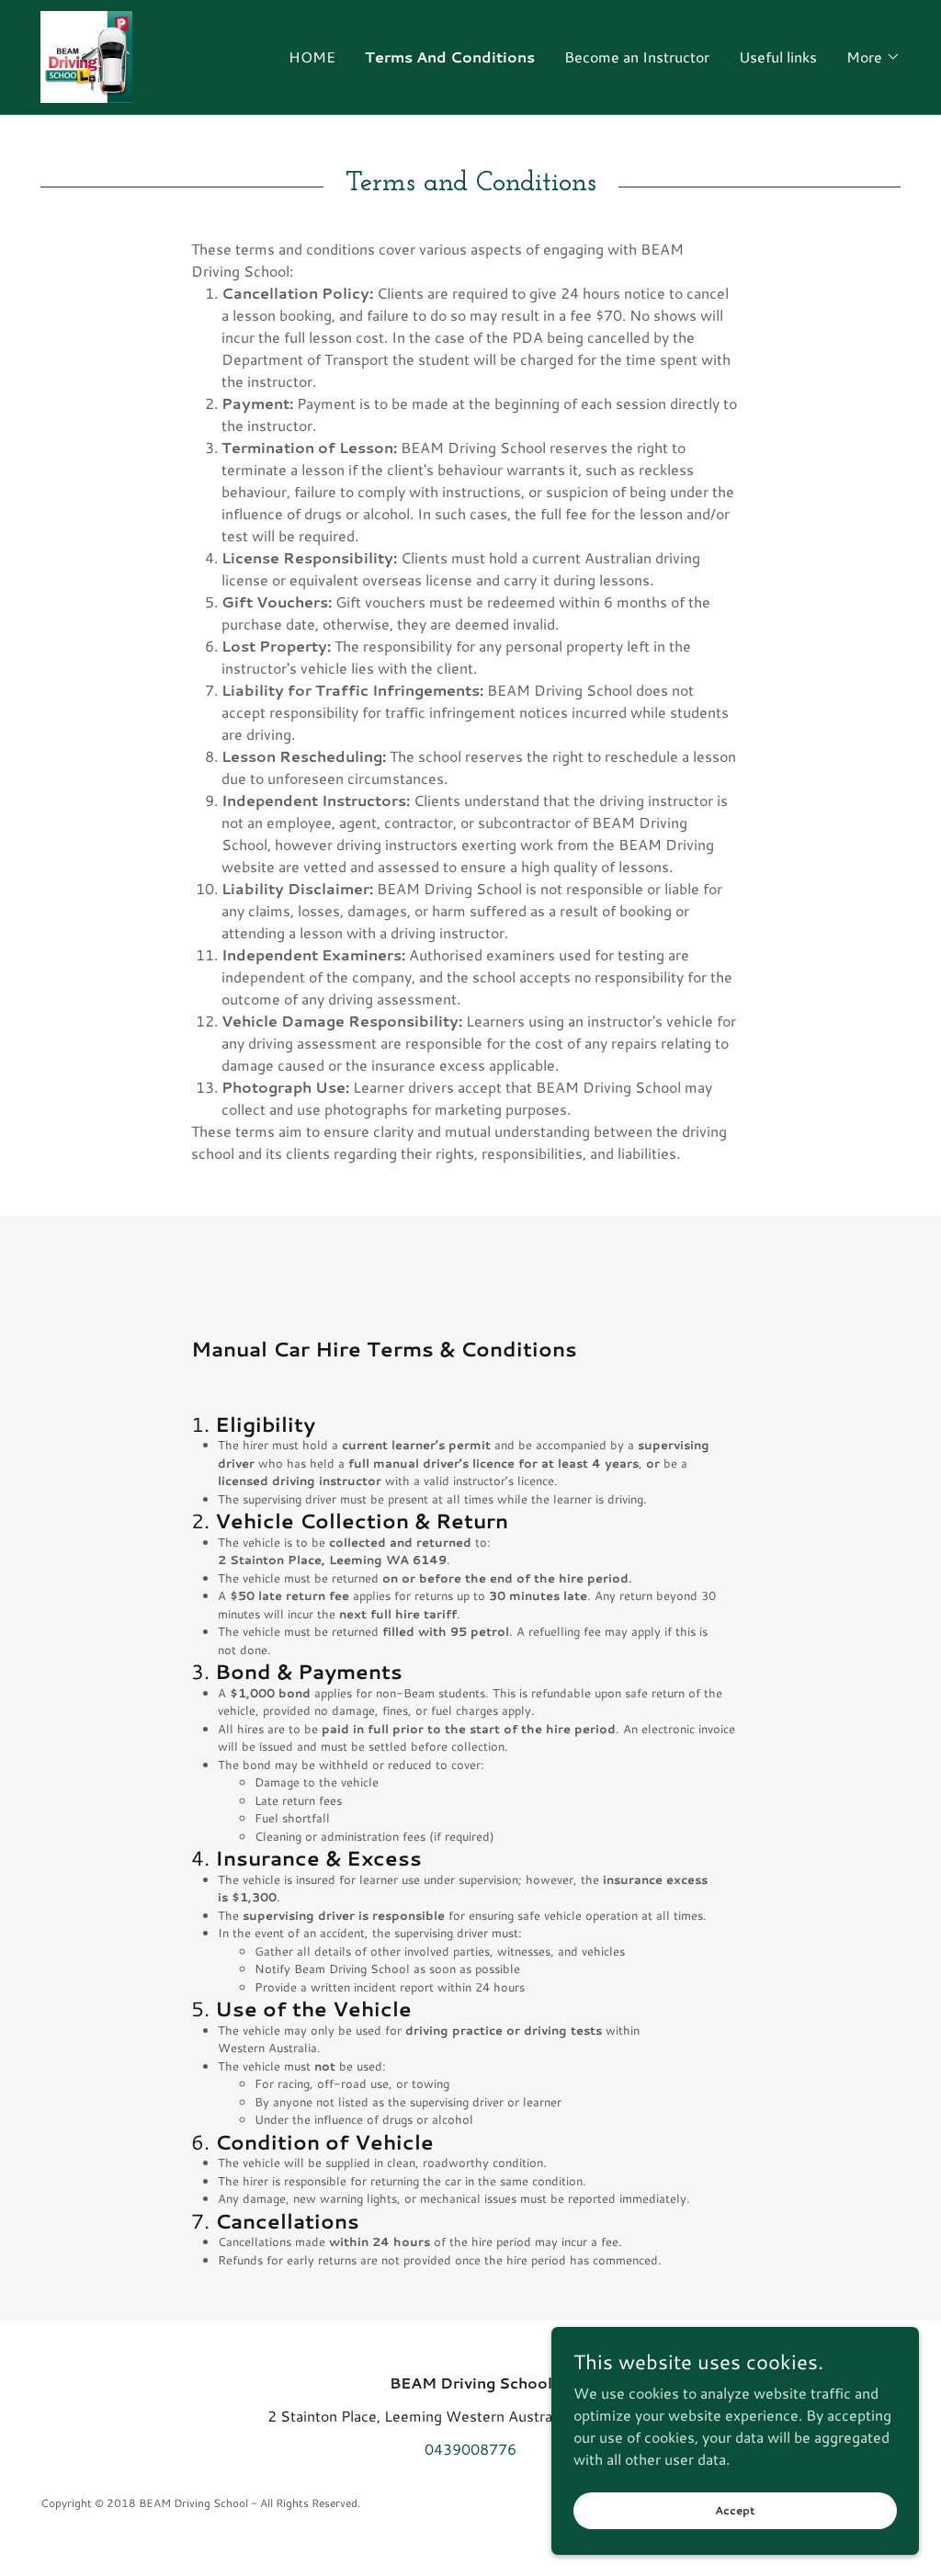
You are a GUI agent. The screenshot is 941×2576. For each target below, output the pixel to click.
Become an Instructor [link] (637, 57)
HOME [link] (312, 57)
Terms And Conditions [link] (450, 57)
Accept (735, 2510)
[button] (873, 57)
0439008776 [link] (470, 2449)
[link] (86, 55)
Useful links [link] (778, 57)
